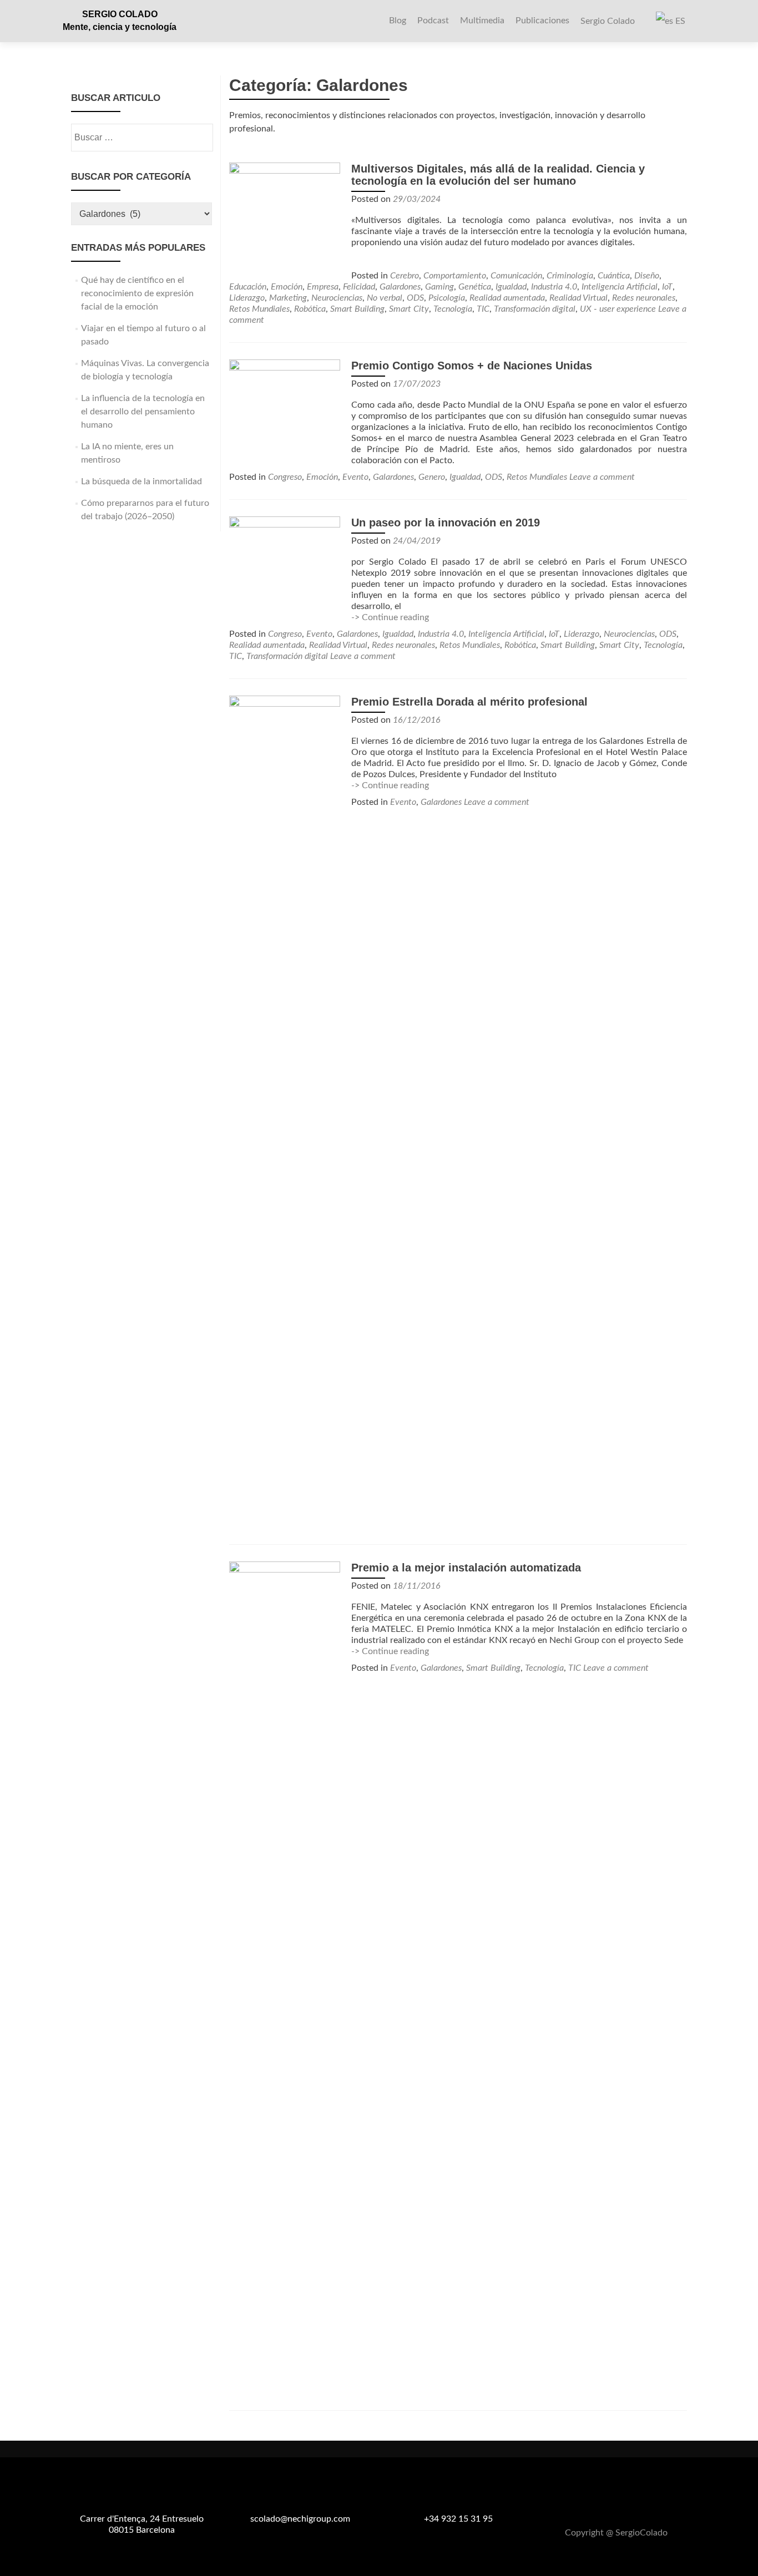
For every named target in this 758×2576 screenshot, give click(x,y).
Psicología (447, 298)
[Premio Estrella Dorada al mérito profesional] (285, 1111)
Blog (398, 21)
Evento (355, 477)
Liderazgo (247, 298)
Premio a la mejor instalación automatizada (466, 1568)
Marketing (288, 298)
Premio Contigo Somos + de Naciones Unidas (472, 366)
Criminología (570, 276)
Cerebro (405, 276)
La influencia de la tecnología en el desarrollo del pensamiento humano (143, 412)
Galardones (400, 287)
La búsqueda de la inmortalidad (142, 481)
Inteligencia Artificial (620, 287)
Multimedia (482, 21)
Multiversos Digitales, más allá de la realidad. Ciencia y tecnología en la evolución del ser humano (498, 175)
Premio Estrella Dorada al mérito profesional (469, 702)
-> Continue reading (390, 617)
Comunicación (516, 276)
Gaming (439, 287)
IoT (667, 287)
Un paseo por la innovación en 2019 (446, 523)
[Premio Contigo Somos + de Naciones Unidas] (285, 414)
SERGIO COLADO (120, 14)
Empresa (323, 287)
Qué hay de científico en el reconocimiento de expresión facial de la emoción (137, 293)
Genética (475, 287)
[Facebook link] (603, 2506)
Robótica (310, 309)
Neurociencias (337, 298)
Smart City (409, 309)
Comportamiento (455, 276)
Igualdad (511, 287)
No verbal (385, 298)
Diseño (647, 276)
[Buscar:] (142, 138)
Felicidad (359, 287)
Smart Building (357, 309)
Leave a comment (602, 477)
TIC (483, 309)
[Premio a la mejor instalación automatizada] (285, 1977)
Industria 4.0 (554, 287)
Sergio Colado (608, 21)
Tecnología (453, 309)
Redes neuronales (644, 298)
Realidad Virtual (578, 298)
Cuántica (614, 276)
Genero (432, 477)
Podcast (433, 21)
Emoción (287, 287)
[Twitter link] (616, 2506)
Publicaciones (542, 21)
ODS (415, 298)
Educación (248, 287)
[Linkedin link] (630, 2506)
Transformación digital (535, 309)
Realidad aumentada (507, 298)
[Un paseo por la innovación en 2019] (285, 571)
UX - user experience (618, 309)
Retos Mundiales (259, 309)
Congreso (285, 477)
